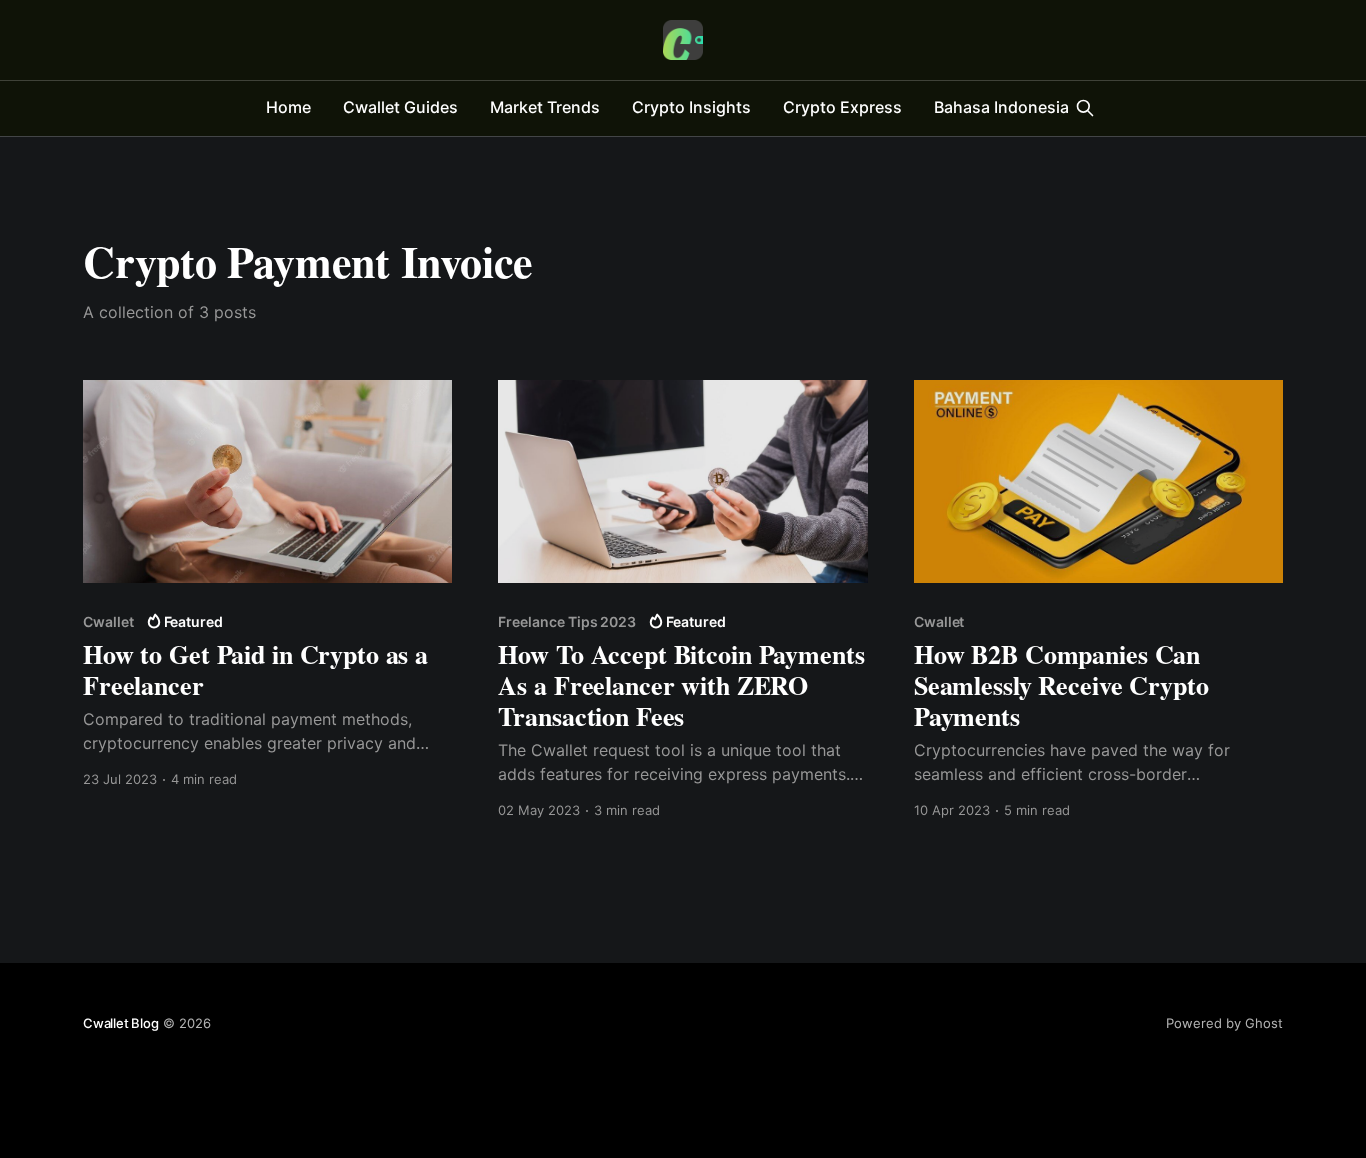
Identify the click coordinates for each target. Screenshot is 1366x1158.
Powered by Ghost (1224, 1023)
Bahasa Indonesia (1001, 107)
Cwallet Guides (400, 107)
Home (288, 107)
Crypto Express (842, 107)
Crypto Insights (691, 107)
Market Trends (545, 107)
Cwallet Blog (121, 1023)
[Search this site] (1085, 108)
